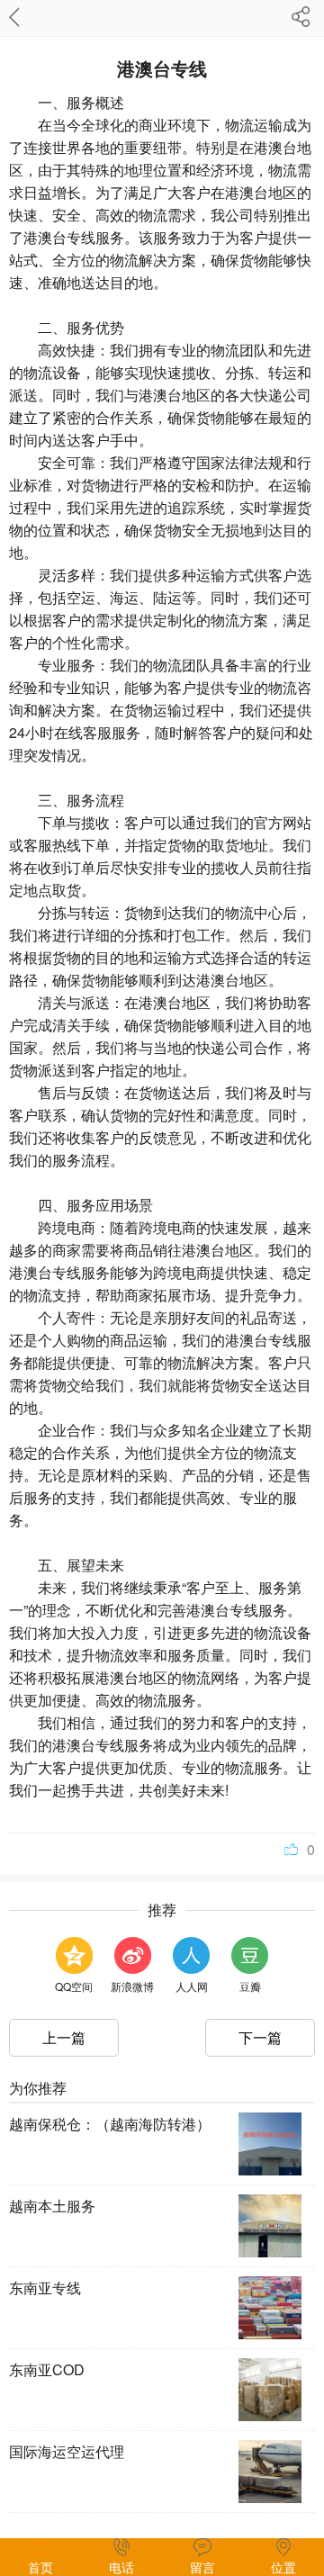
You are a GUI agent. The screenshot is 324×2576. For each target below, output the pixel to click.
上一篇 (64, 2037)
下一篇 (260, 2037)
